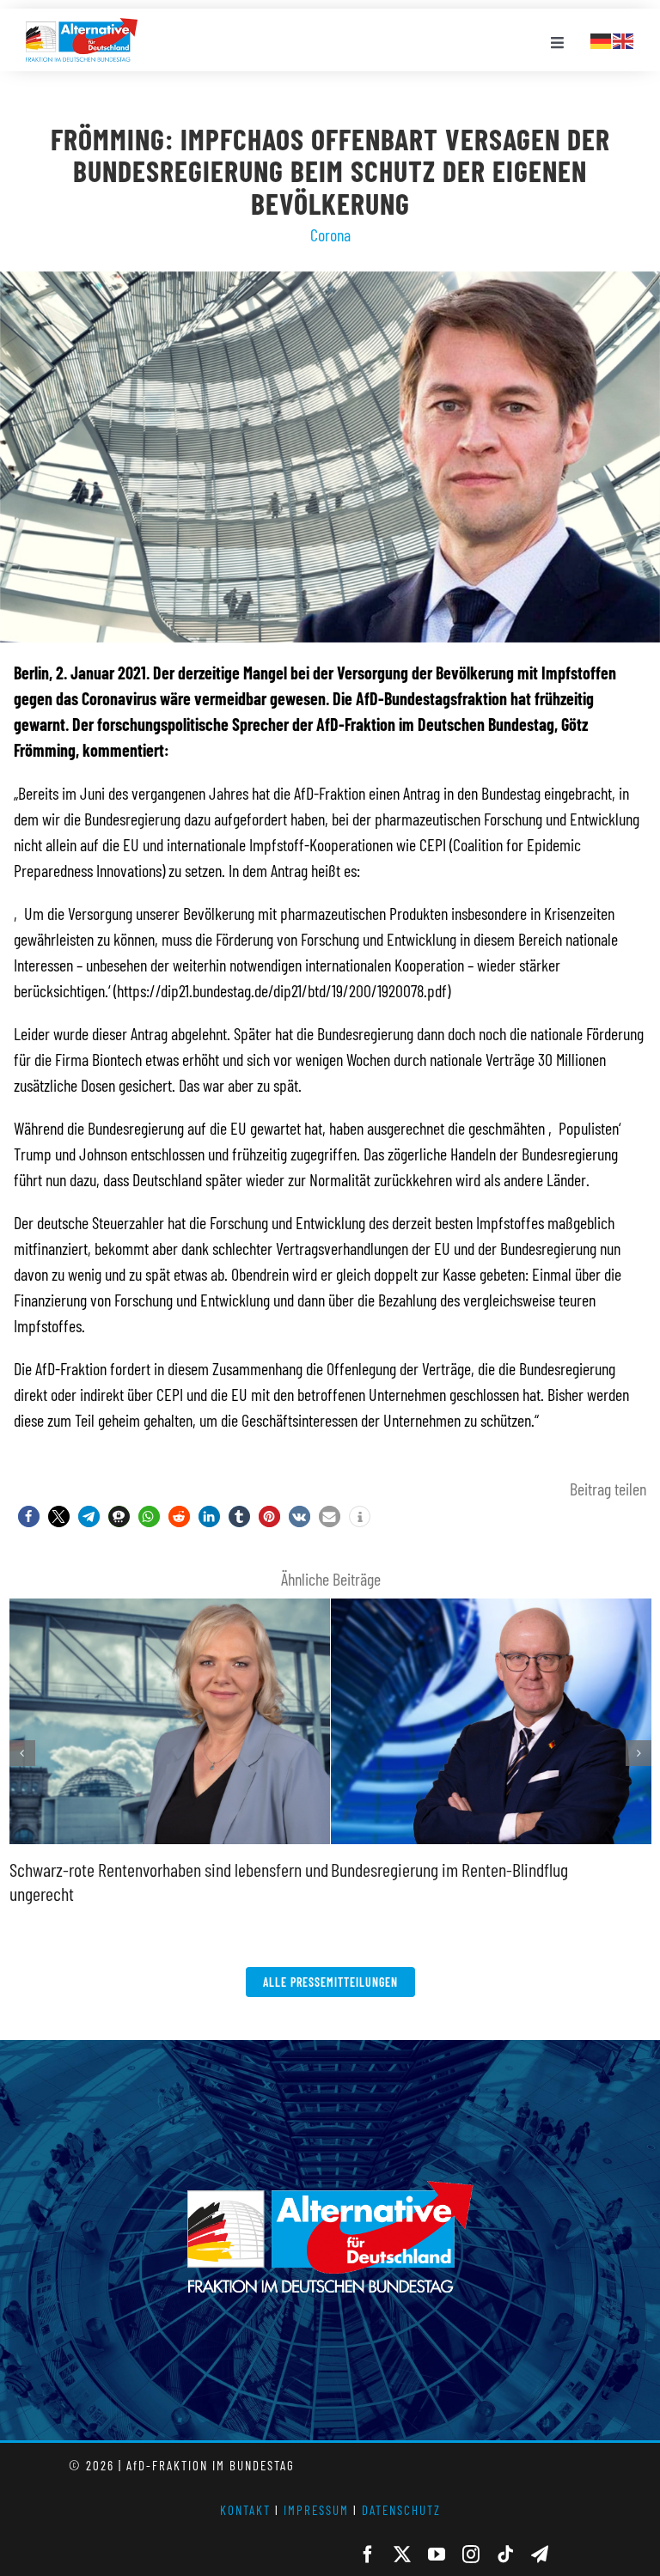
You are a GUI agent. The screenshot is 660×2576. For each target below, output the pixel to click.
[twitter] (402, 2555)
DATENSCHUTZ (401, 2510)
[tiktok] (505, 2555)
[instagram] (471, 2555)
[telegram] (540, 2555)
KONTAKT (245, 2510)
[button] (29, 1516)
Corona (330, 234)
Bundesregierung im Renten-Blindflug (449, 1869)
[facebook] (368, 2555)
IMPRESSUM (316, 2510)
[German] (602, 39)
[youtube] (437, 2555)
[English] (624, 39)
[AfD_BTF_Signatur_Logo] (82, 27)
